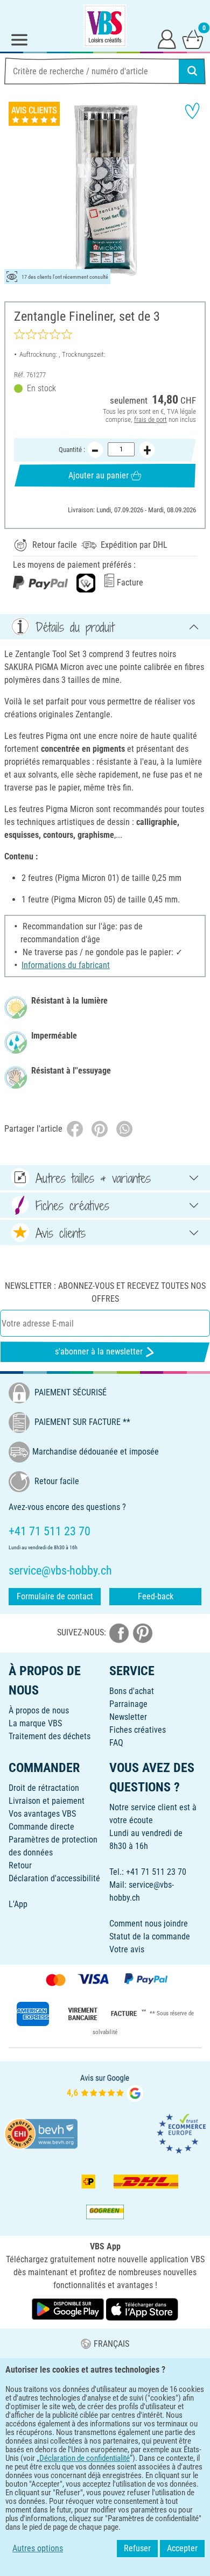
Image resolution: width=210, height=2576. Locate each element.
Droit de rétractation (44, 1788)
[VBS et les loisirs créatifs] (105, 26)
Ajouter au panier (99, 475)
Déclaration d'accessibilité (54, 1878)
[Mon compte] (167, 39)
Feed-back (156, 1596)
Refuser (137, 2548)
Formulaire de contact (55, 1596)
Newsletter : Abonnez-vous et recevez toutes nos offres (105, 1292)
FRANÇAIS (111, 2344)
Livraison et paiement (47, 1801)
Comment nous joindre (149, 1924)
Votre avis (127, 1949)
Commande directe (41, 1827)
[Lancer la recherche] (192, 71)
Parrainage (128, 1704)
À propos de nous (39, 1710)
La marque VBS (35, 1723)
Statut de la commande (150, 1936)
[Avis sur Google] (105, 2087)
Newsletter (128, 1717)
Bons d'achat (132, 1691)
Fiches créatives (138, 1730)
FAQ (116, 1743)
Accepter (182, 2548)
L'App (18, 1904)
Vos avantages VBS (42, 1814)
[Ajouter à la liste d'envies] (192, 111)
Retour (20, 1865)
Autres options (38, 2548)
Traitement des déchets (50, 1736)
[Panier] (193, 39)
